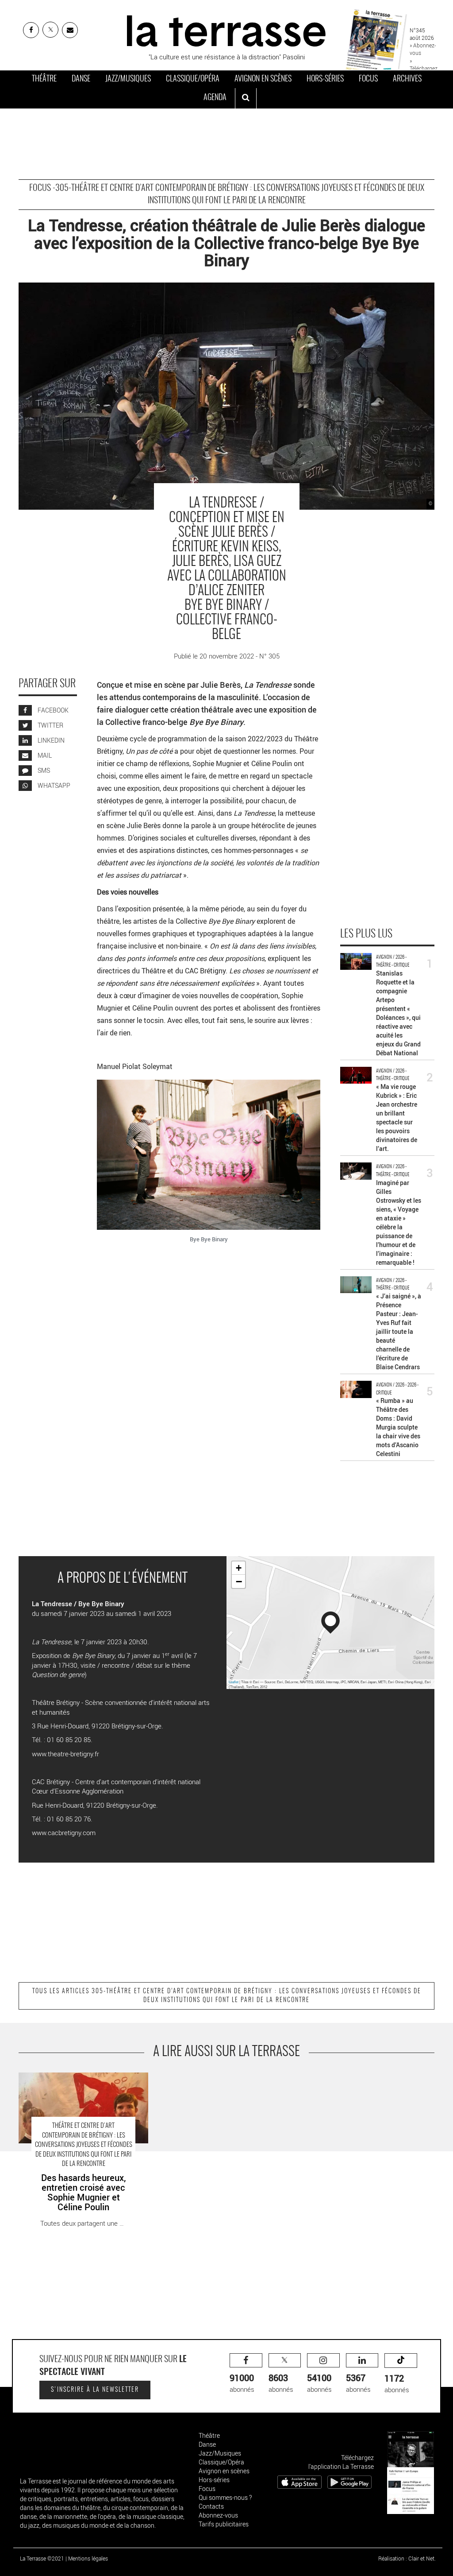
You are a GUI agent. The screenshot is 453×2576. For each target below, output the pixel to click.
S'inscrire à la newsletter (95, 2390)
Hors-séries (325, 79)
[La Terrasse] (226, 30)
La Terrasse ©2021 (42, 2558)
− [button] (239, 1581)
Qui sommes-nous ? (225, 2497)
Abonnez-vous (218, 2515)
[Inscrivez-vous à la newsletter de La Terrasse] (70, 30)
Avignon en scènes (263, 79)
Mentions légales (88, 2558)
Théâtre (44, 79)
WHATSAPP (53, 785)
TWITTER (50, 725)
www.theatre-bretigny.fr (65, 1754)
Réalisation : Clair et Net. (407, 2558)
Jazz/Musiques (128, 79)
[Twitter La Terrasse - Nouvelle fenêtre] (50, 30)
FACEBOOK (52, 710)
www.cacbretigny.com (64, 1832)
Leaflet (234, 1682)
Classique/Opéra (193, 79)
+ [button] (239, 1568)
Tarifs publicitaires (224, 2524)
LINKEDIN (50, 740)
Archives (407, 79)
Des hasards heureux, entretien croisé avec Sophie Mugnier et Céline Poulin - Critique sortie (81, 2086)
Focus (368, 79)
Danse (81, 79)
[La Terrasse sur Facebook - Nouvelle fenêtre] (31, 30)
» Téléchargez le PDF (424, 68)
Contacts (211, 2506)
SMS (43, 770)
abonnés (242, 2383)
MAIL (44, 755)
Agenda (215, 98)
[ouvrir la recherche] (246, 98)
